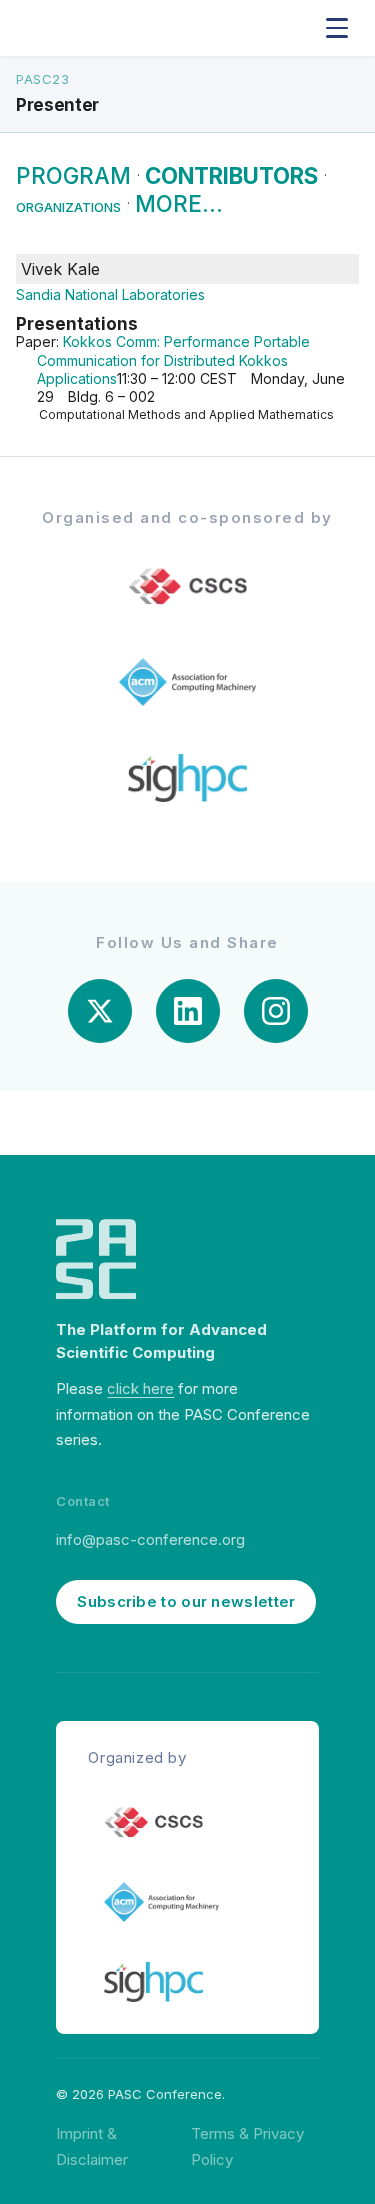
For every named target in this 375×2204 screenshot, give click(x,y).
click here (140, 1388)
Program (73, 175)
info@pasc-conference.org (150, 1539)
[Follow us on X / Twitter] (100, 1011)
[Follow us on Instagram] (276, 1011)
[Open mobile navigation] (337, 28)
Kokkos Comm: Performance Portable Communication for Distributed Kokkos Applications (173, 359)
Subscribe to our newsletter (186, 1601)
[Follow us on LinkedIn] (188, 1011)
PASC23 (42, 79)
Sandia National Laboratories (110, 294)
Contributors (231, 175)
